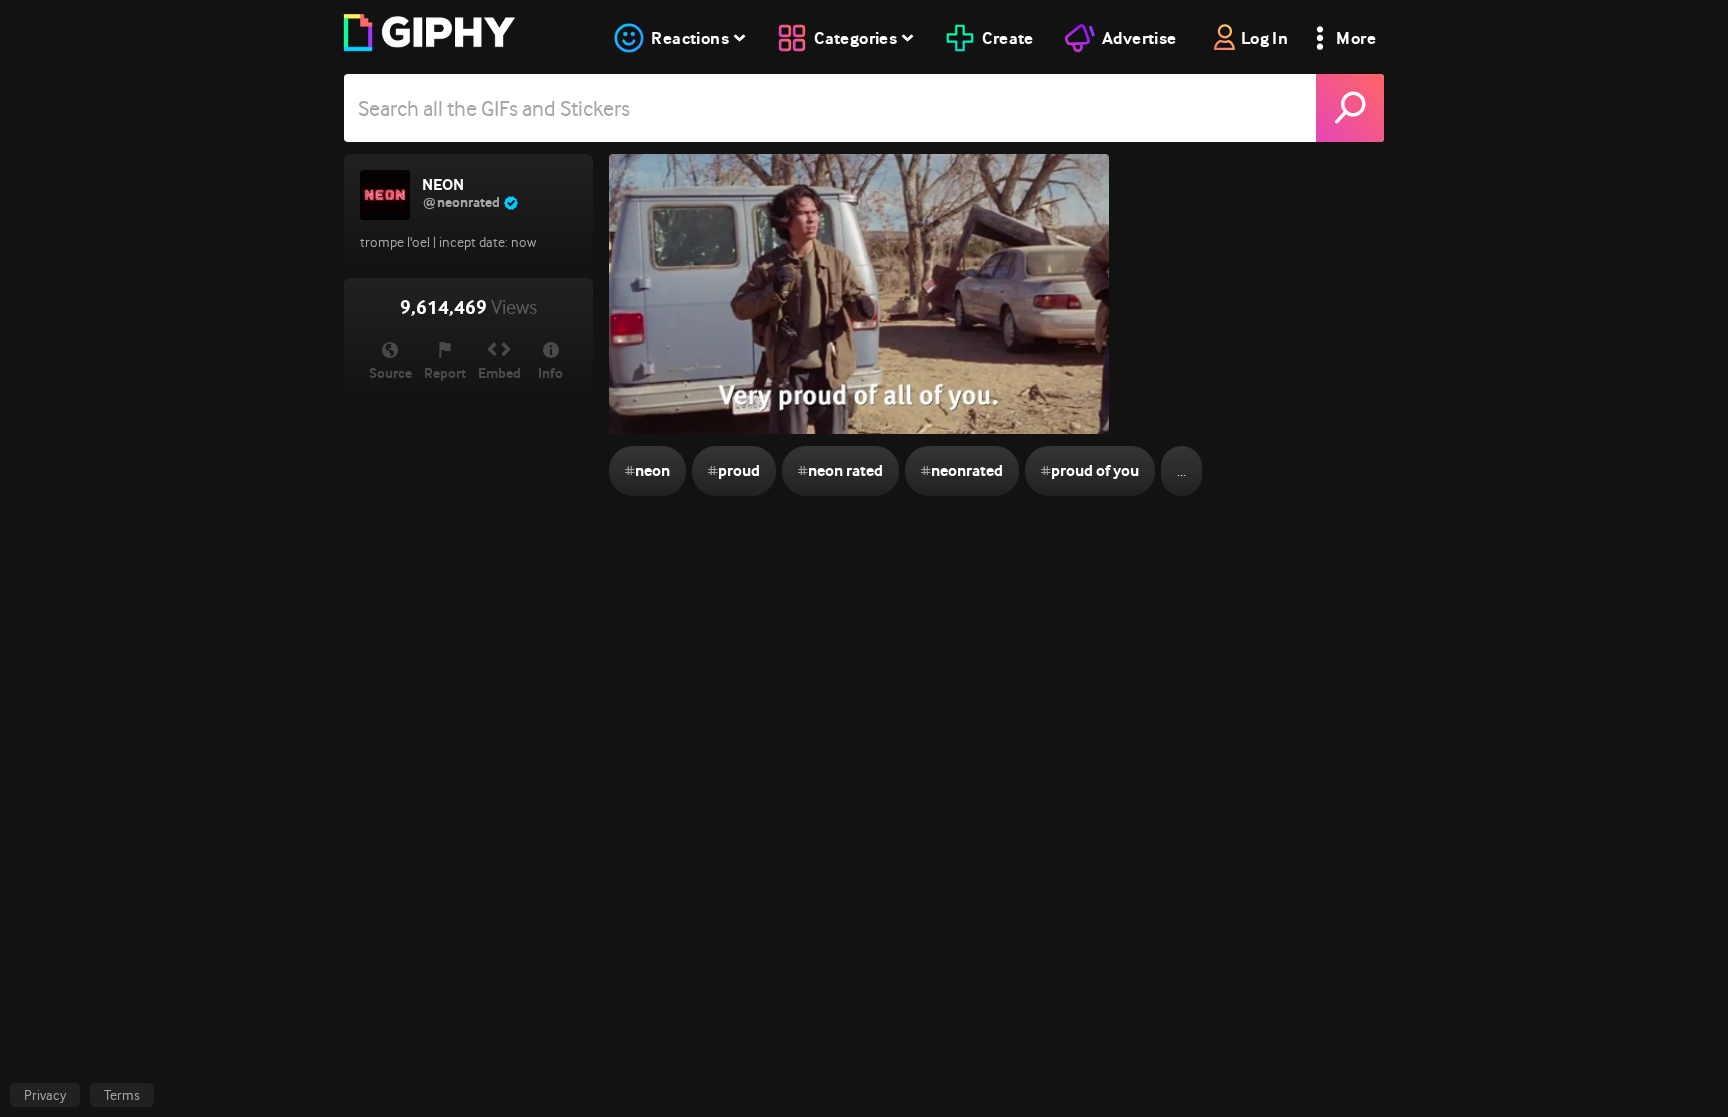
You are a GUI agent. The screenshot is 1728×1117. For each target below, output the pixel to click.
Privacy (45, 1095)
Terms (122, 1095)
